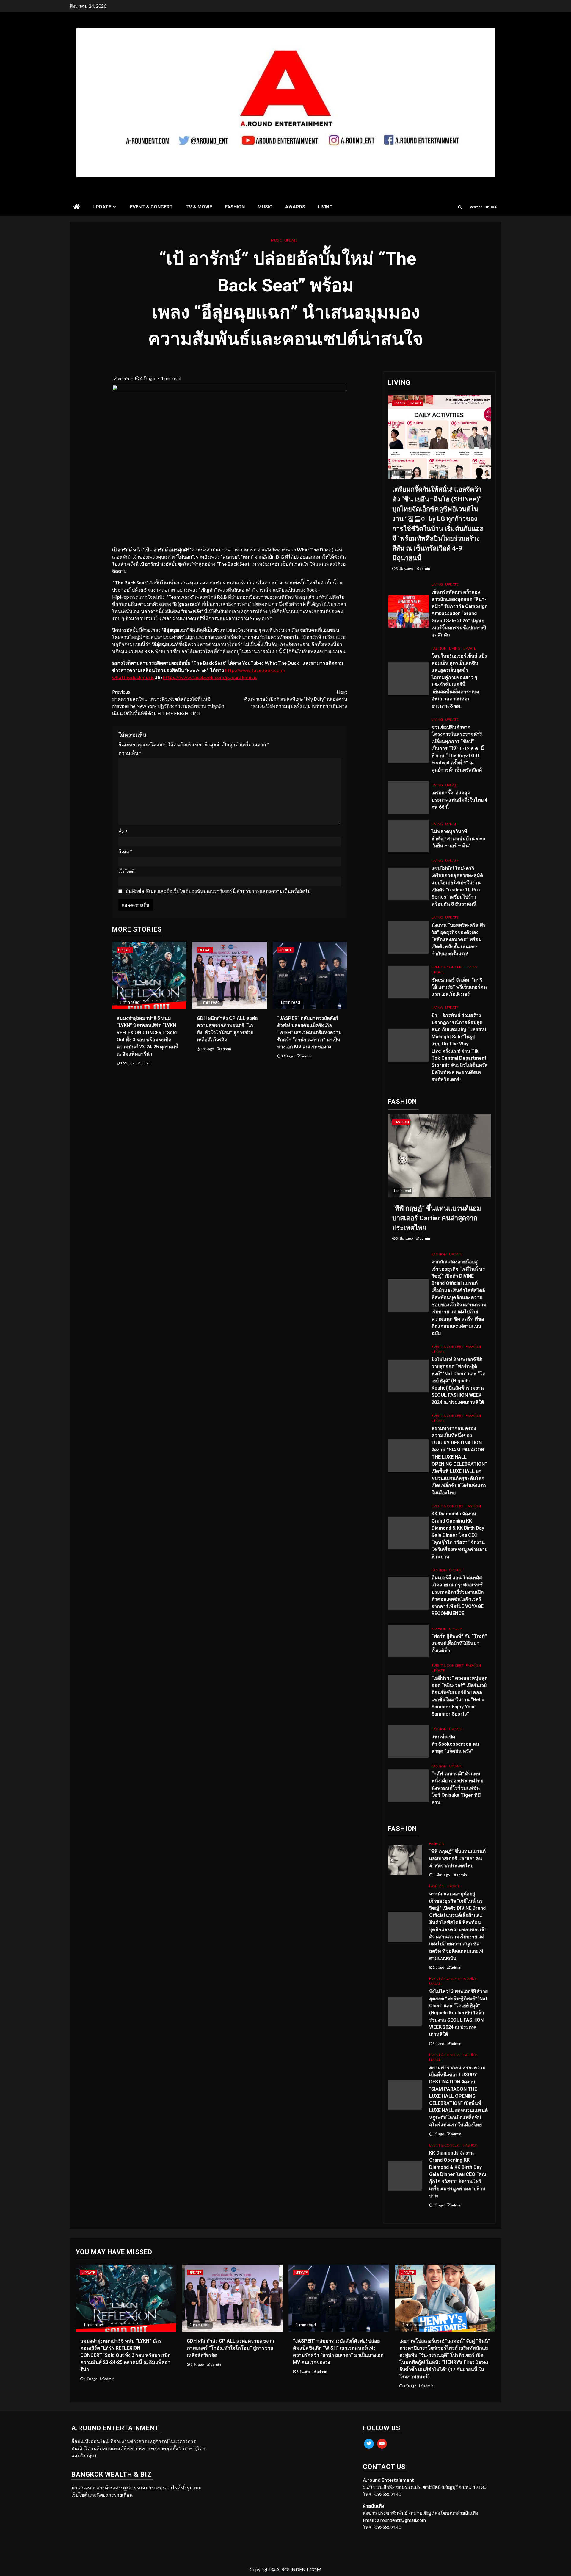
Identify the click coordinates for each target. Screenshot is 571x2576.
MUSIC (265, 207)
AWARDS (295, 207)
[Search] (460, 207)
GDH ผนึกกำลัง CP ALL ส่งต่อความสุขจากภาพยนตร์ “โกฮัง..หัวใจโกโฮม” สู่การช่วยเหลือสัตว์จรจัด (230, 2348)
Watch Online (483, 207)
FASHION (235, 207)
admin (124, 378)
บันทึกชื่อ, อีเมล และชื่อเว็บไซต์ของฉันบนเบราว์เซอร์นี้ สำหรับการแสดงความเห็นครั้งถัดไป (218, 891)
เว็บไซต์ (126, 871)
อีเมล (125, 851)
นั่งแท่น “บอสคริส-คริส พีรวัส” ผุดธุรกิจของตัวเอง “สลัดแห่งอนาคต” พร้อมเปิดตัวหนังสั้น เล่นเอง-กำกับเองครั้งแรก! (459, 939)
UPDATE (102, 207)
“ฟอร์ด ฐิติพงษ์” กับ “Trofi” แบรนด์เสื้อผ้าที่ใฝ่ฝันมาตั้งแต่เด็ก (459, 1643)
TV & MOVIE (199, 207)
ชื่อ (123, 831)
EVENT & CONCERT (151, 207)
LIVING (325, 207)
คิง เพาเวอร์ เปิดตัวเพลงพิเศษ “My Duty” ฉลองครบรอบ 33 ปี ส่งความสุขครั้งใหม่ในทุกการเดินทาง (296, 699)
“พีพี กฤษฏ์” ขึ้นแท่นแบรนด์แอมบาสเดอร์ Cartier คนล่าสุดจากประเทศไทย (437, 1218)
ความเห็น (130, 753)
